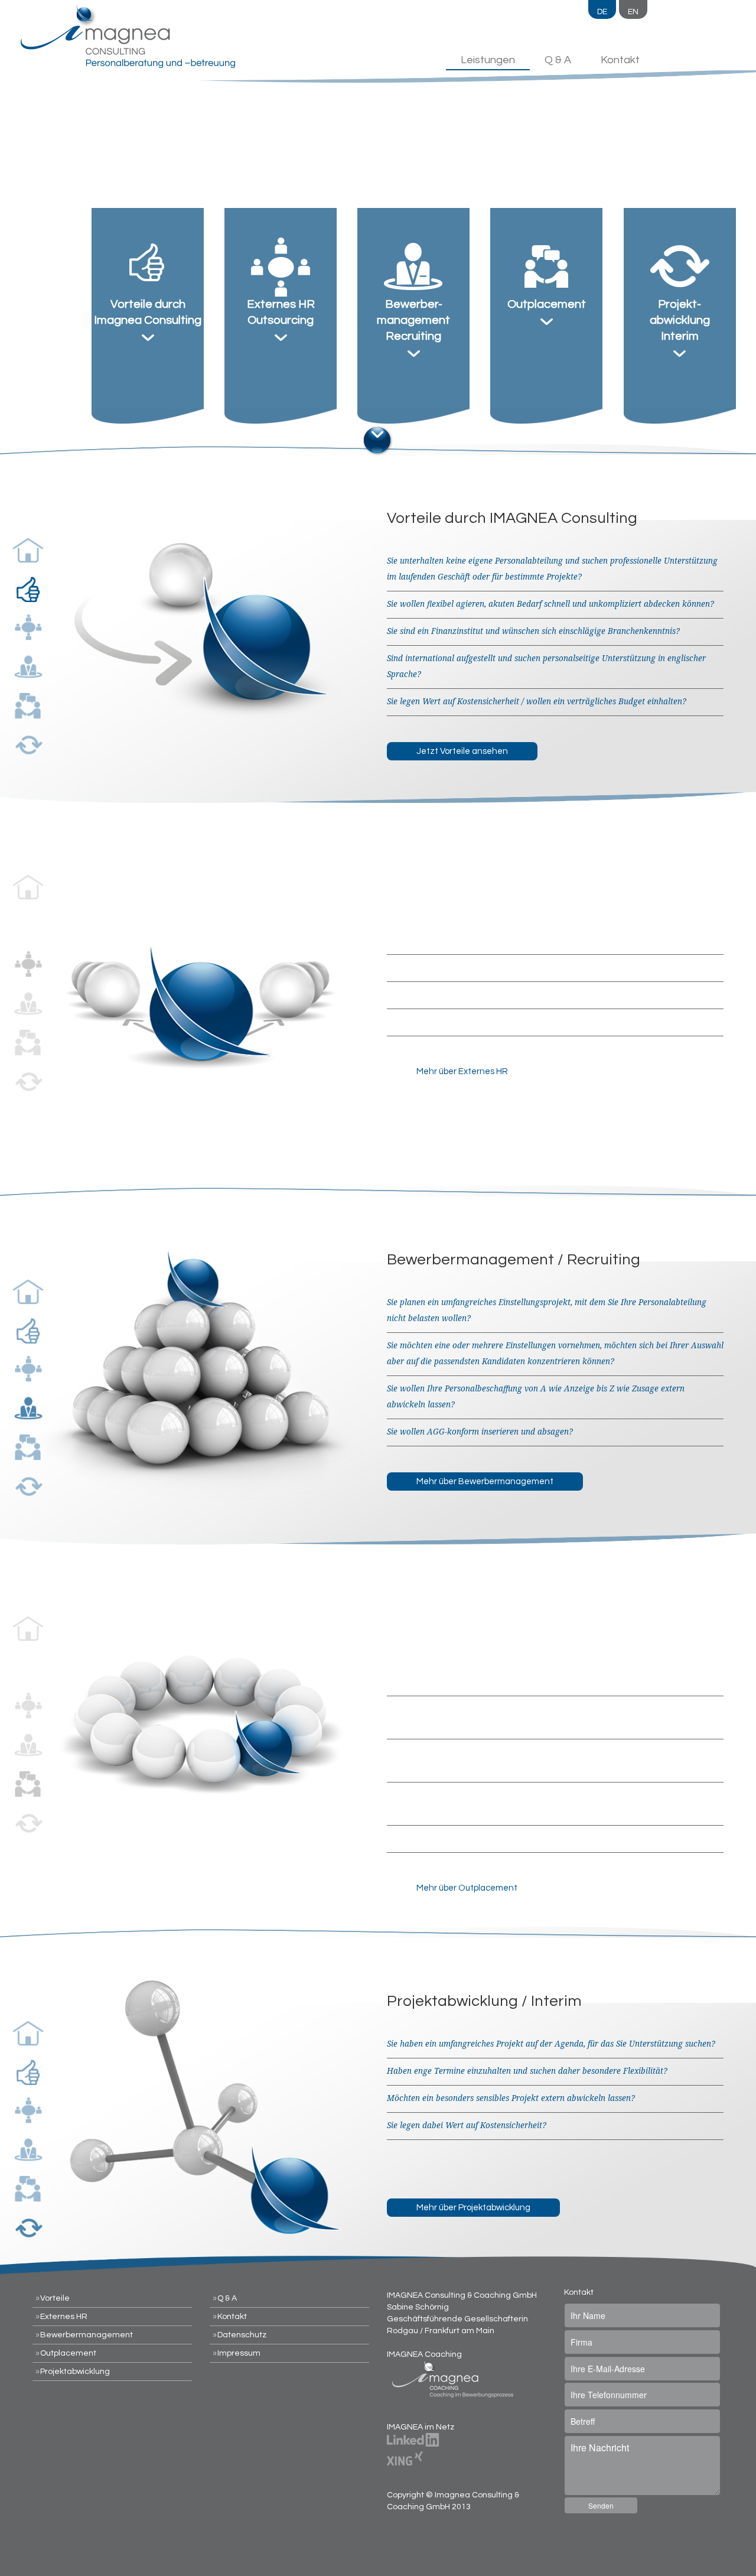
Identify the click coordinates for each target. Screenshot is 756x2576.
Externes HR (64, 2317)
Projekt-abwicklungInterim (680, 320)
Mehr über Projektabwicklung (473, 2208)
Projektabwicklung (75, 2372)
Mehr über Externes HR (462, 1071)
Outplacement (547, 304)
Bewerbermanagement (87, 2335)
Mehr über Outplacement (467, 1888)
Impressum (239, 2353)
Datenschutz (242, 2335)
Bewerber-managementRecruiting (413, 320)
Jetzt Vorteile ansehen (462, 751)
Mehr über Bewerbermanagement (485, 1481)
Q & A (558, 60)
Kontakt (620, 60)
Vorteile (55, 2298)
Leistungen (488, 60)
